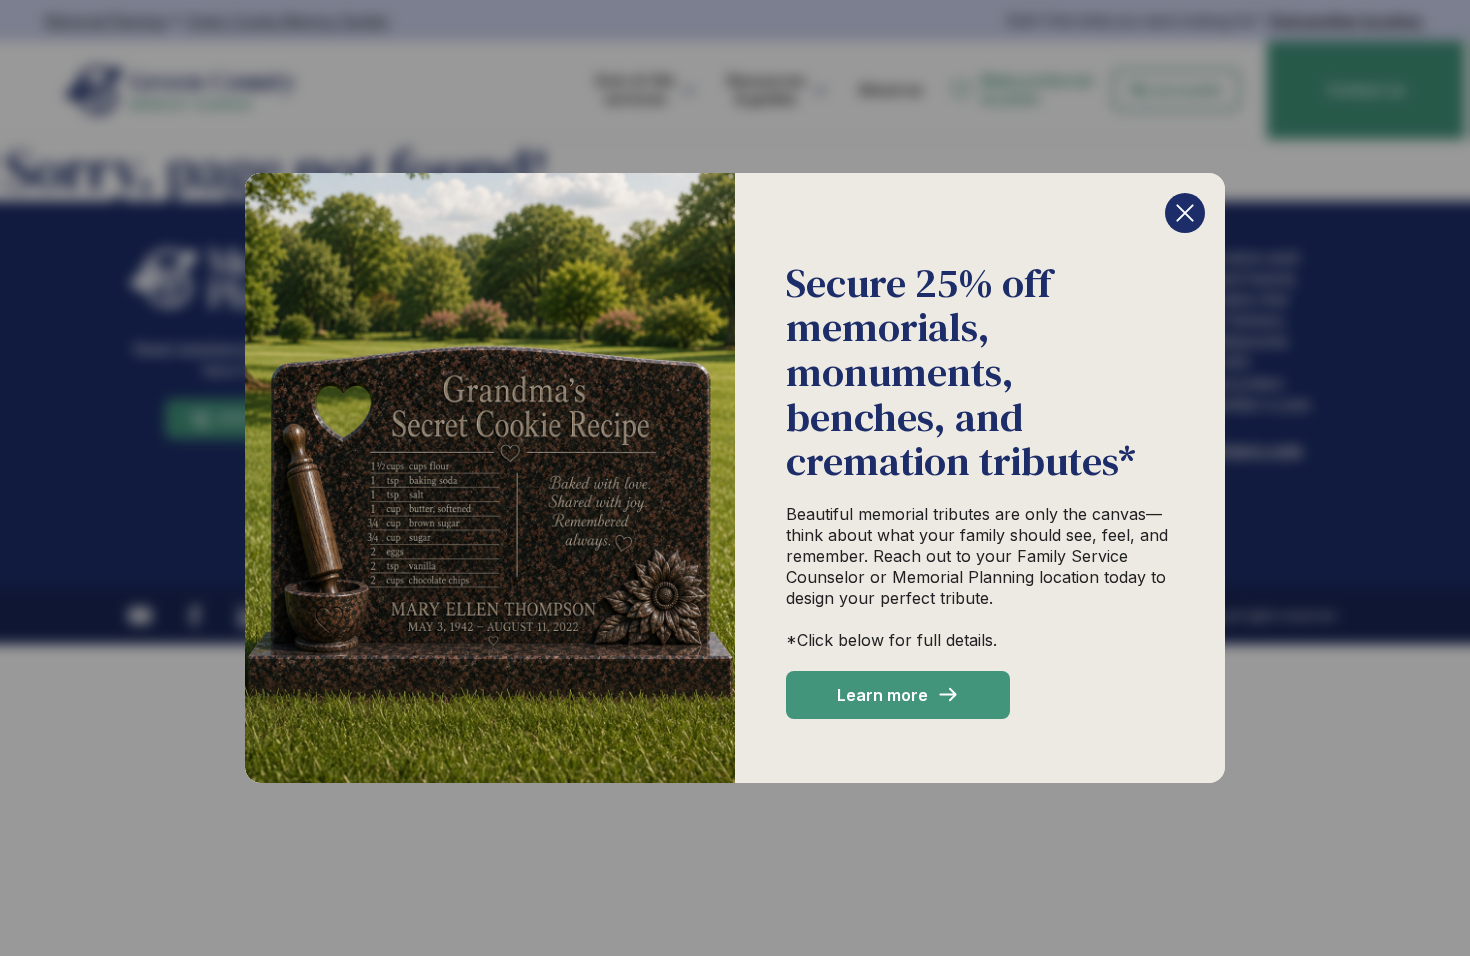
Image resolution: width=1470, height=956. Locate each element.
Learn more (882, 695)
